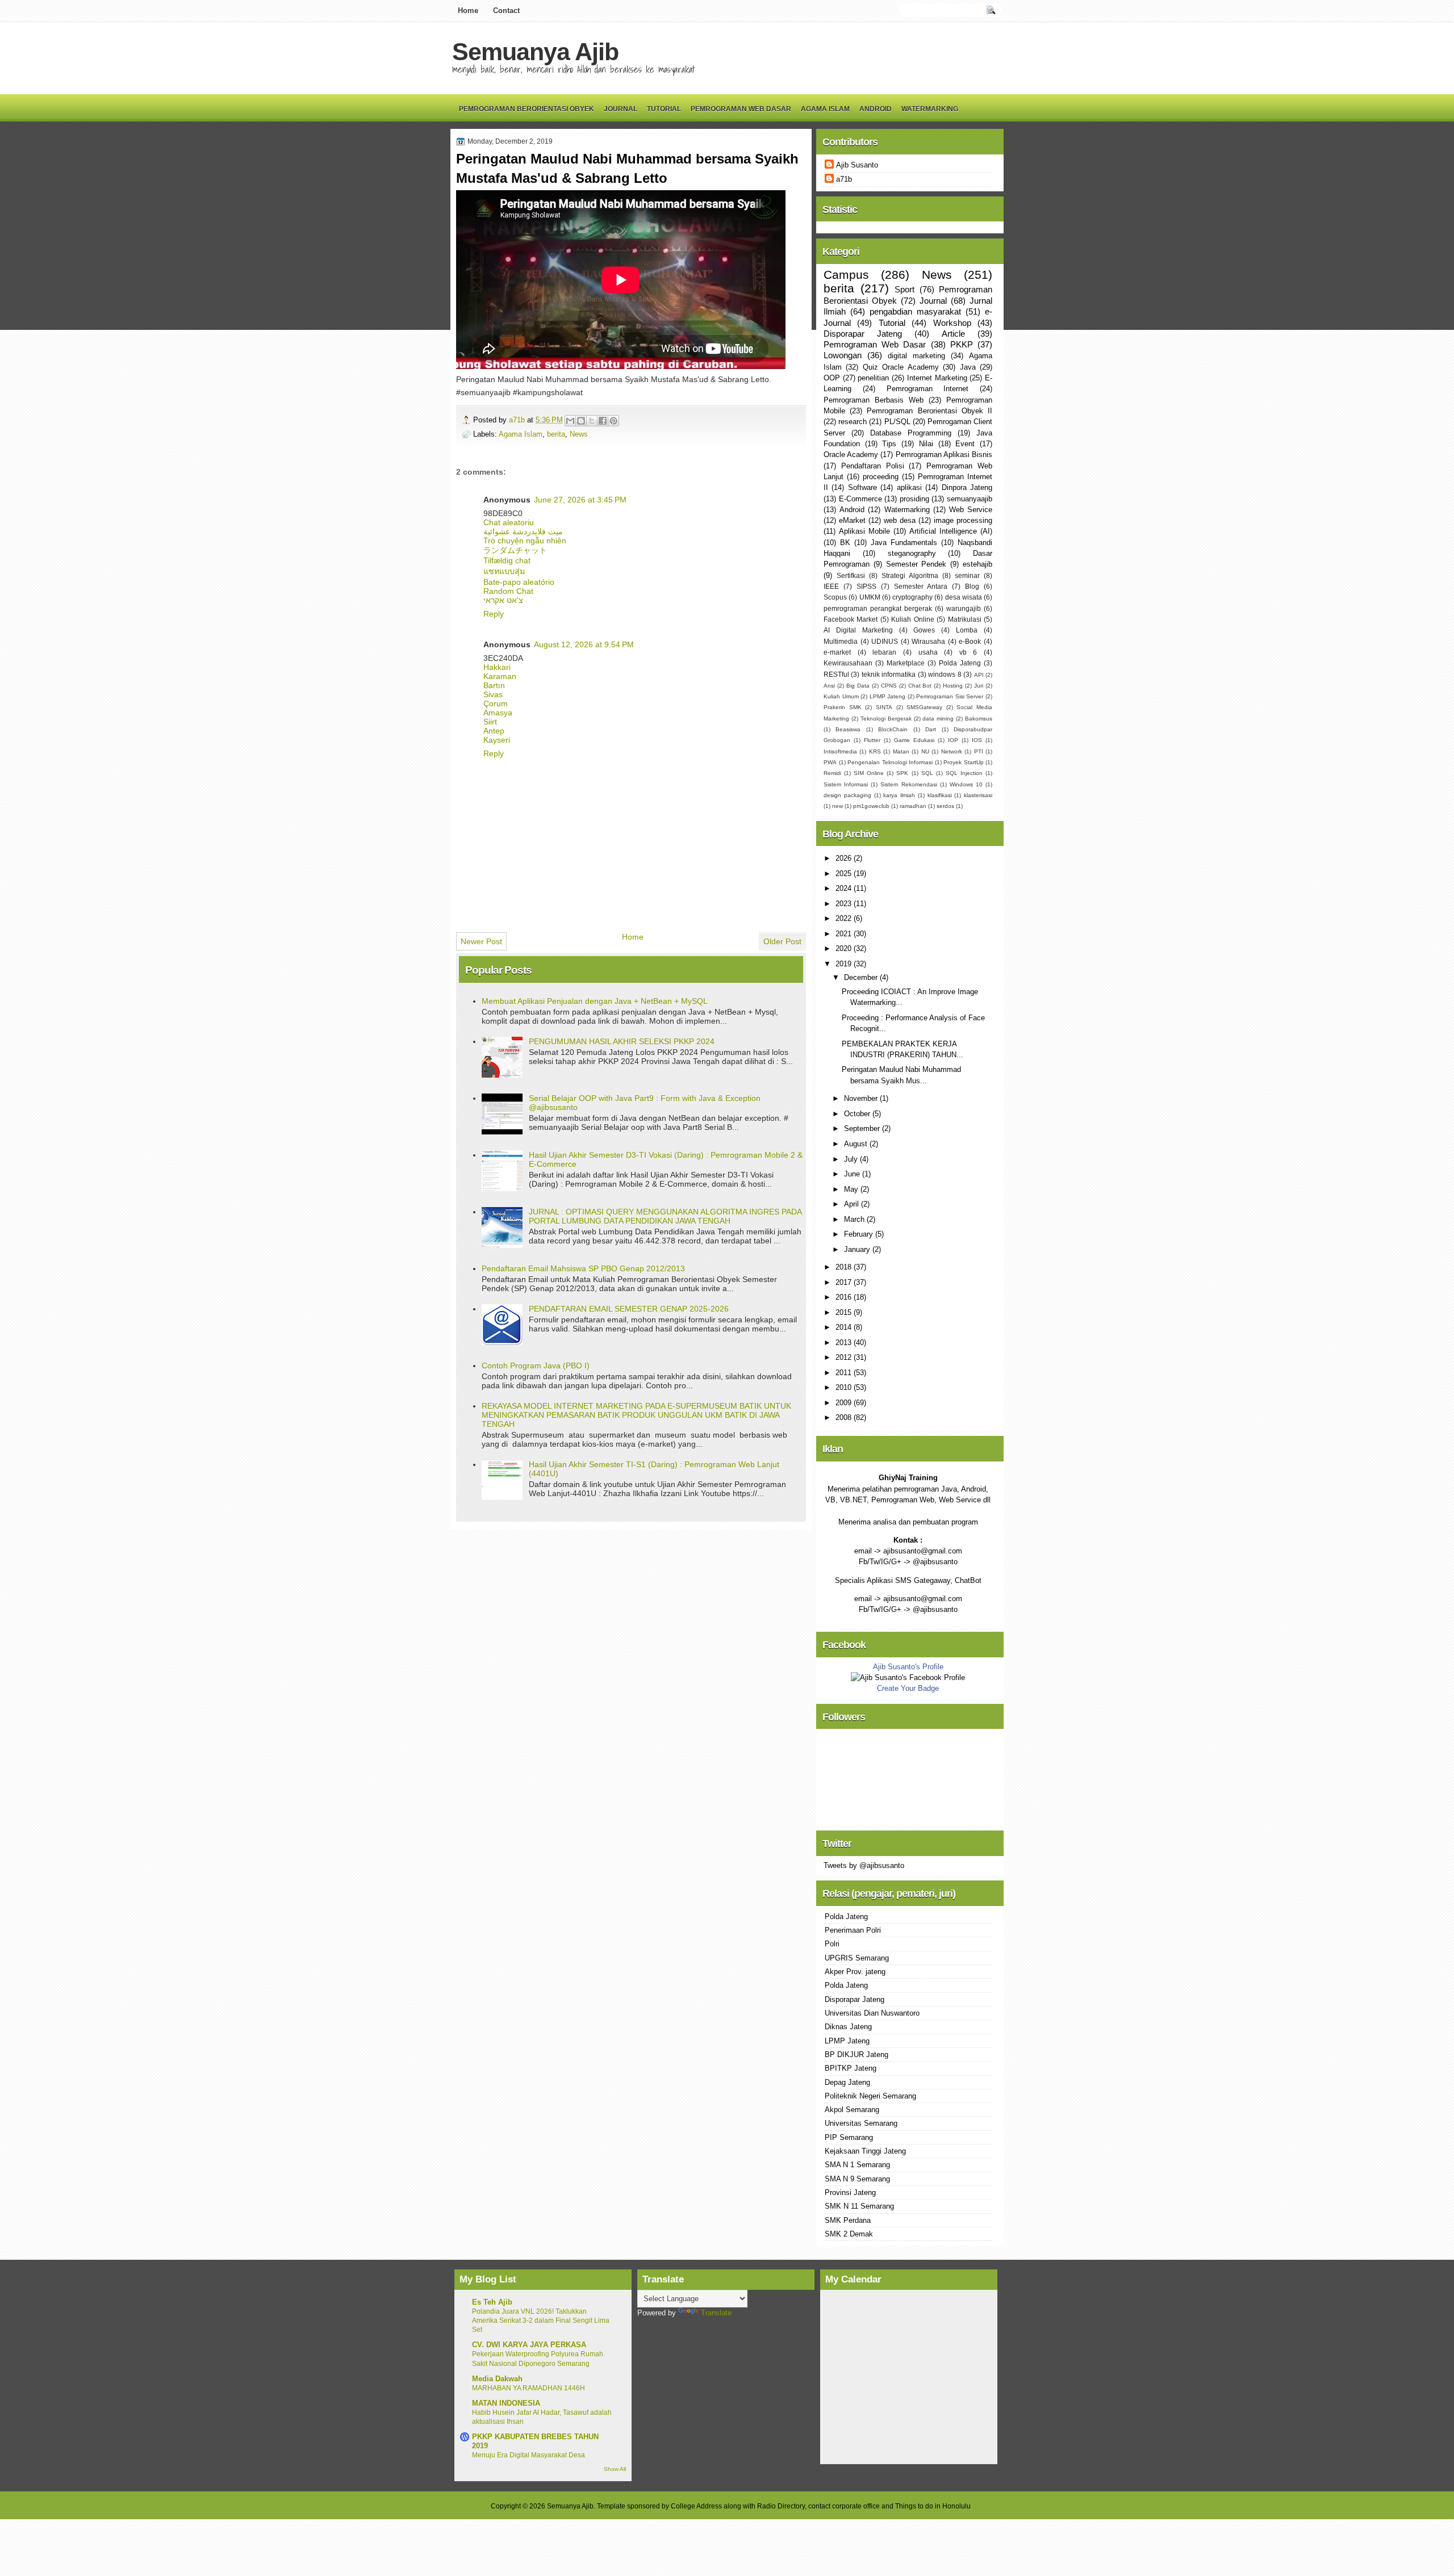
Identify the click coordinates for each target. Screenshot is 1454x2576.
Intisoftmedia (840, 751)
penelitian (873, 378)
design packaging (847, 795)
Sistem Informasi (846, 784)
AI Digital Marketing (858, 630)
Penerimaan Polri (853, 1930)
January (858, 1249)
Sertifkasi (851, 576)
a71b (518, 420)
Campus (846, 275)
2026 (845, 858)
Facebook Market (851, 619)
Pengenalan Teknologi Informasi (890, 762)
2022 (845, 918)
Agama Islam (825, 109)
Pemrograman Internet (928, 389)
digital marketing (916, 356)
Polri (832, 1944)
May (852, 1189)
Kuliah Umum (841, 696)
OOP (832, 378)
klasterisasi (978, 795)
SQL (927, 773)
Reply (494, 614)
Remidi (832, 773)
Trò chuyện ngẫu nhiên (525, 541)
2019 (845, 964)
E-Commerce (860, 499)
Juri (979, 686)
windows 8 (945, 675)
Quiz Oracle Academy (901, 367)
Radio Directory (781, 2506)
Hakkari (497, 667)
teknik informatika (889, 675)
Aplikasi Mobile (864, 531)
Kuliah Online (912, 619)
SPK (902, 773)
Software (862, 487)
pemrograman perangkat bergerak (878, 609)
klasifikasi (940, 795)
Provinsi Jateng (850, 2192)
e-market (837, 652)
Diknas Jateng (848, 2027)
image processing (963, 520)
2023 (845, 904)
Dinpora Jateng (967, 487)
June (853, 1174)
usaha (928, 652)
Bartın (494, 685)
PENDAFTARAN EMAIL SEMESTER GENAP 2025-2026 (629, 1309)
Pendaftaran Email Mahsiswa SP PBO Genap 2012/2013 (583, 1268)
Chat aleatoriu (509, 522)
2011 (845, 1373)
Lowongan (843, 355)
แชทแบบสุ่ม (504, 571)
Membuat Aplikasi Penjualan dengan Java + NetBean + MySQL (595, 1001)
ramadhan (913, 806)
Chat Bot (920, 686)
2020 (845, 948)
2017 (845, 1282)
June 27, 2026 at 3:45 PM (580, 500)
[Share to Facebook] (603, 421)
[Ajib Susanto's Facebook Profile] (908, 1677)
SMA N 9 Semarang (857, 2179)
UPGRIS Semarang (857, 1958)
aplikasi (909, 487)
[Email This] (570, 421)
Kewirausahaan (848, 663)
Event (965, 444)
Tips (889, 444)
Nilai (926, 444)
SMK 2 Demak (849, 2234)
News (579, 434)
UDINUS (885, 642)
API (979, 675)
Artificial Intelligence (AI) (951, 531)
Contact (506, 11)
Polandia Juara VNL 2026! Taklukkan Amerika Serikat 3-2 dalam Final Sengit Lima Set (541, 2321)
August (857, 1144)
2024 (845, 888)
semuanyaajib (970, 499)
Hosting (953, 686)
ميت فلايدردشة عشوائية (523, 531)
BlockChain (893, 729)
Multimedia (841, 642)
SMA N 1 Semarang (857, 2165)
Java (968, 367)
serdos (945, 806)
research (853, 422)
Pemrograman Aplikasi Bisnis (944, 455)
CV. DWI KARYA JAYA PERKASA (529, 2345)
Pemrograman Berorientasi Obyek (527, 109)
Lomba (967, 630)
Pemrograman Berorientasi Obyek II (929, 411)
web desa (900, 520)
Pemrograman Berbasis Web (874, 400)
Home (468, 11)
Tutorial (664, 109)
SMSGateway (924, 707)
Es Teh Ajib (492, 2302)
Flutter (872, 740)
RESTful (836, 675)
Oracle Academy (851, 455)
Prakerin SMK (843, 707)
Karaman (500, 676)
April (853, 1204)
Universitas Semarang (861, 2123)
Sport (904, 289)
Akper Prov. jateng (855, 1972)
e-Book (970, 642)
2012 (845, 1357)
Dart (931, 729)
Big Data (858, 686)
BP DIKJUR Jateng (856, 2054)
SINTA (884, 707)
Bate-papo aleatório (519, 582)
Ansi (829, 686)
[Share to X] (592, 421)
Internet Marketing (937, 378)
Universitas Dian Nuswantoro (872, 2013)
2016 (845, 1297)
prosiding (914, 499)
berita (556, 434)
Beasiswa (848, 729)
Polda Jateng (960, 663)
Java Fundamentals (904, 543)
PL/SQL (897, 422)
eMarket (852, 520)
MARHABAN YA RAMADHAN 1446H (528, 2388)
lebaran (884, 652)
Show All (615, 2469)
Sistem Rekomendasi (908, 784)
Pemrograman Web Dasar (741, 109)
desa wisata (964, 597)
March (855, 1219)
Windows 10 (966, 784)
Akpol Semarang (852, 2110)
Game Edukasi (914, 740)
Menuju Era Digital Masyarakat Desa (528, 2455)
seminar (967, 576)
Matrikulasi (965, 619)
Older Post (782, 941)
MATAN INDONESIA (506, 2403)
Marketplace (906, 663)
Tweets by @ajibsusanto (864, 1865)
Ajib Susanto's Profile (908, 1667)
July (852, 1159)
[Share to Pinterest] (613, 421)
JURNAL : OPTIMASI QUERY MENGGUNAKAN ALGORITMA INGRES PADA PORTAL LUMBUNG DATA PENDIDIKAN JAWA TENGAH (665, 1216)
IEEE (831, 587)
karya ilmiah (899, 795)
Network (952, 751)
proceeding (881, 477)
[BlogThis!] (581, 421)
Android (876, 109)
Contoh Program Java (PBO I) (536, 1366)
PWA (830, 762)
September (863, 1128)
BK (845, 543)
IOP (953, 740)
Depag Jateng (847, 2082)
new (837, 806)
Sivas (493, 694)
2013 (845, 1343)
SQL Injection (964, 773)
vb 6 (968, 652)
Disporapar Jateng (863, 334)
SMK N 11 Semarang (859, 2206)
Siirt (490, 722)
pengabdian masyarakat (915, 311)
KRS (875, 751)
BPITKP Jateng (851, 2068)
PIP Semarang (849, 2137)
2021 (845, 934)
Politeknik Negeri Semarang (870, 2096)
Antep (494, 731)
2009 (845, 1403)
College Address (696, 2506)
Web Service (971, 510)
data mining (938, 719)
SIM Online (869, 773)
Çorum (496, 703)
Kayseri (497, 740)
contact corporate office (844, 2506)
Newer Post (481, 941)
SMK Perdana (848, 2220)
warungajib (964, 609)
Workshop (952, 323)
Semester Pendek (916, 564)
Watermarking (930, 109)
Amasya (498, 713)
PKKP (962, 344)
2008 (845, 1417)
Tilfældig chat (507, 560)
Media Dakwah (497, 2379)
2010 (845, 1387)
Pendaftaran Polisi (873, 466)
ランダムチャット (515, 550)
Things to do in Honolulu (933, 2506)
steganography (912, 553)
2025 (845, 874)
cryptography (912, 597)
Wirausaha (928, 642)
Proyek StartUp (964, 762)
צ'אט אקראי (503, 600)
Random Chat (508, 591)
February (860, 1234)
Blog (972, 587)
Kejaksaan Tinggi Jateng (865, 2151)
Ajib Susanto (857, 165)
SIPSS (866, 587)
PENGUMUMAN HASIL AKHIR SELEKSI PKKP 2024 (622, 1041)
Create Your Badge (908, 1688)
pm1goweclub (871, 806)
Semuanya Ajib (535, 52)
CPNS (889, 686)
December (862, 977)
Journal (621, 109)
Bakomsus (979, 719)
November (862, 1098)
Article (953, 334)
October (858, 1114)
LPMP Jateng (888, 696)
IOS (977, 740)
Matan (901, 751)
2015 (845, 1312)
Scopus (835, 597)
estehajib (977, 564)
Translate (716, 2313)
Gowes (924, 630)
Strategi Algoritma (910, 576)
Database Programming (911, 433)
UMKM (870, 597)
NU (925, 751)
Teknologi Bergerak (886, 719)
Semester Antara (921, 587)
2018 (845, 1267)
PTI (979, 751)
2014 (845, 1327)
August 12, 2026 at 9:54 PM (584, 644)
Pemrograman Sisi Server (950, 696)
